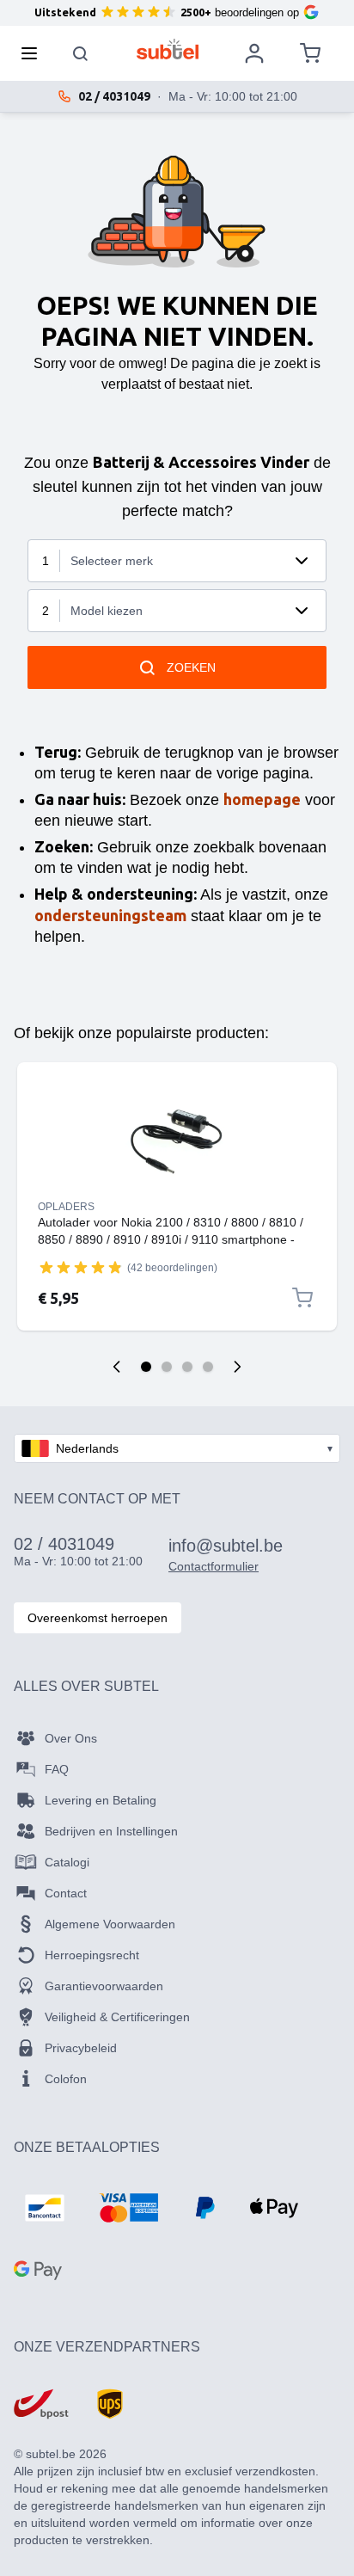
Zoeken (191, 667)
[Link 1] (177, 1141)
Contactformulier (214, 1566)
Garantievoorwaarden (104, 1986)
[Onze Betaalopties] (45, 2208)
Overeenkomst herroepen (98, 1618)
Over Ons (71, 1738)
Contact (66, 1893)
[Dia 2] (167, 1367)
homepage (262, 799)
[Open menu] (34, 53)
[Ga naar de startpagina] (168, 49)
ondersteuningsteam (110, 915)
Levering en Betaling (101, 1800)
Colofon (66, 2079)
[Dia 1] (146, 1367)
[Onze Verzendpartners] (41, 2404)
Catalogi (67, 1862)
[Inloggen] (254, 53)
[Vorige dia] (117, 1367)
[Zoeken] (81, 53)
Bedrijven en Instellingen (111, 1831)
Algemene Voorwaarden (110, 1924)
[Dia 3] (187, 1367)
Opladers (66, 1207)
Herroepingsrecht (92, 1955)
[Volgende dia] (237, 1367)
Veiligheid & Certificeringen (117, 2017)
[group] (81, 1267)
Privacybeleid (81, 2048)
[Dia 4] (208, 1367)
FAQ (57, 1769)
